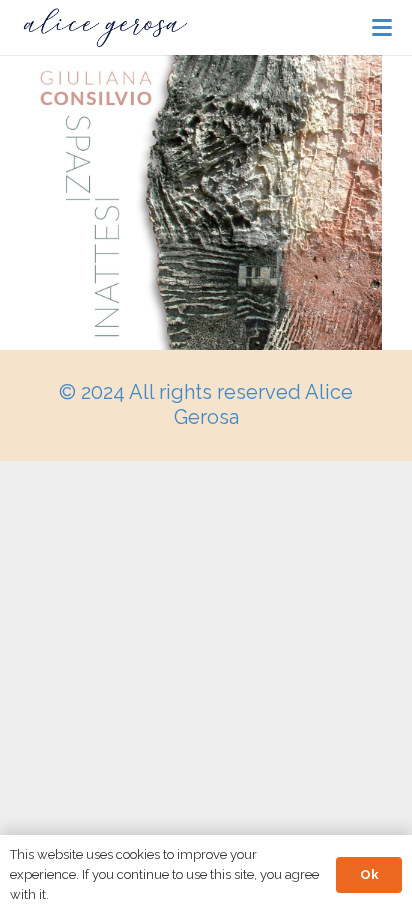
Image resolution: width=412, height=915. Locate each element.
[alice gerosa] (105, 28)
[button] (382, 28)
